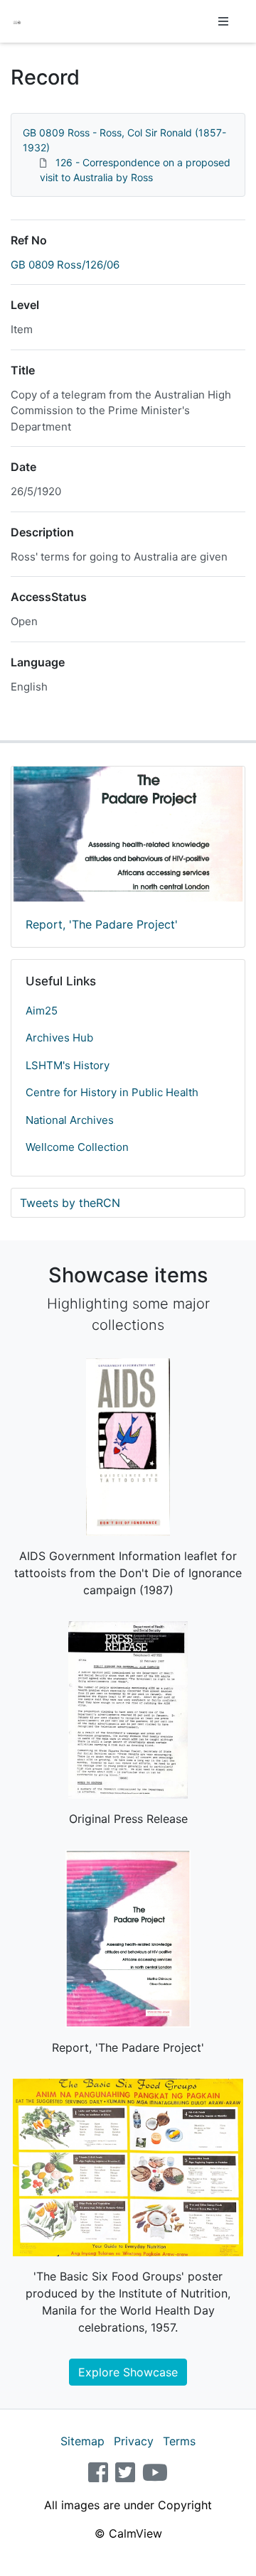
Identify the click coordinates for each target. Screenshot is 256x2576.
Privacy (134, 2441)
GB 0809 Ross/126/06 (65, 265)
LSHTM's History (68, 1065)
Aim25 (42, 1011)
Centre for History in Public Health (112, 1092)
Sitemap (82, 2441)
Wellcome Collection (77, 1147)
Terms (179, 2441)
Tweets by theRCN (70, 1203)
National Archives (70, 1120)
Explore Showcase (128, 2372)
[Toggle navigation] (223, 21)
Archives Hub (59, 1038)
